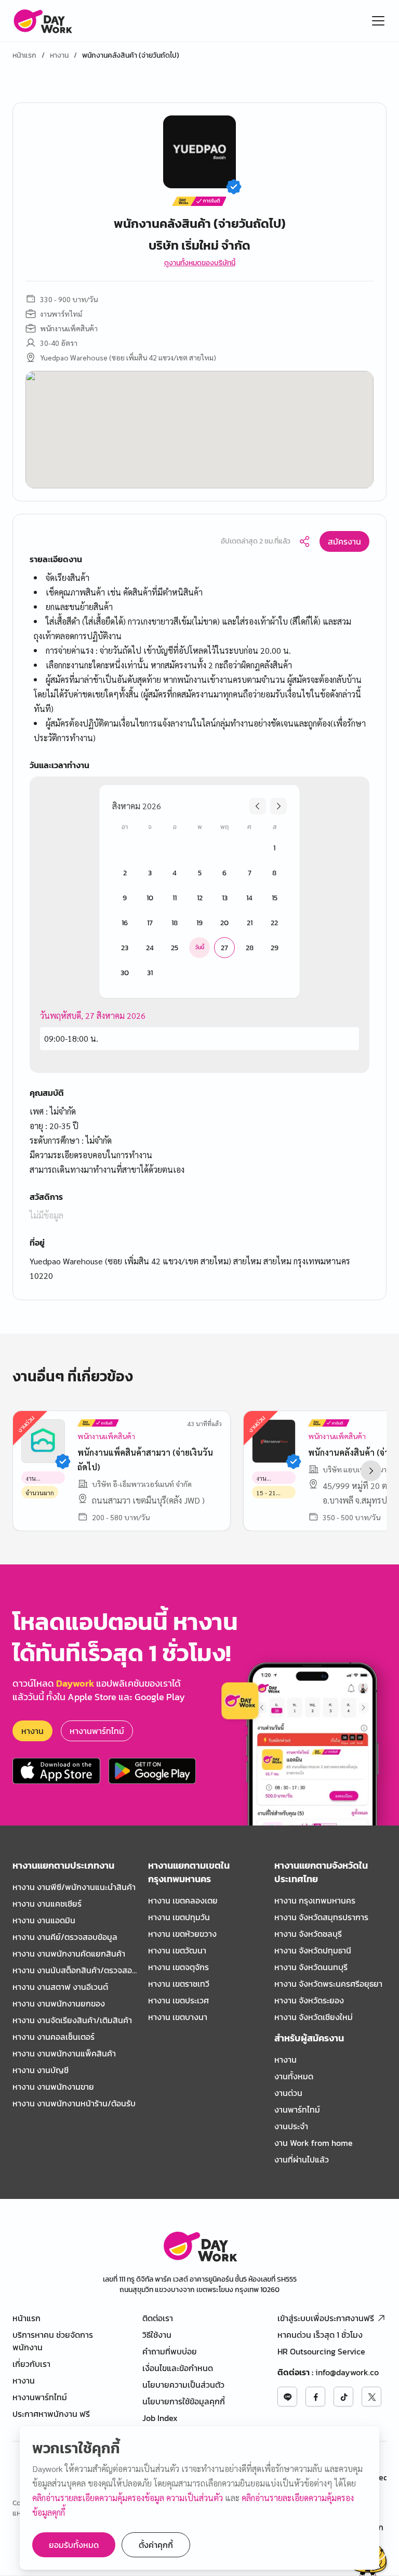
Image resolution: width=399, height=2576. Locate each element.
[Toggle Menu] (378, 21)
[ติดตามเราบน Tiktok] (343, 2397)
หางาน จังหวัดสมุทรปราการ (321, 1917)
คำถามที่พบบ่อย (170, 2351)
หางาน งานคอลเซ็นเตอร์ (54, 2037)
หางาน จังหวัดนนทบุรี (311, 1967)
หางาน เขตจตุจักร (178, 1967)
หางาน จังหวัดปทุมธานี (313, 1950)
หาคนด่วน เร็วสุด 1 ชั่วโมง (320, 2335)
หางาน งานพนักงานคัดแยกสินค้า (69, 1953)
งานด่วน (288, 2093)
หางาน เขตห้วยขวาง (182, 1934)
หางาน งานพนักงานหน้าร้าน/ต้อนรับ (74, 2103)
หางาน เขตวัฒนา (177, 1950)
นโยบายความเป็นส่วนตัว (183, 2385)
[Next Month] (278, 806)
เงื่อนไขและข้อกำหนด (178, 2368)
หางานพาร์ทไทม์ (97, 1731)
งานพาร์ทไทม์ (297, 2109)
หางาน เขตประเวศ (178, 2000)
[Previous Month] (258, 806)
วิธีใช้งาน (157, 2335)
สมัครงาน (344, 541)
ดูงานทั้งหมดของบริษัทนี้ (200, 263)
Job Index (160, 2418)
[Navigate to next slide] (371, 1471)
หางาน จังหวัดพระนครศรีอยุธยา (328, 1984)
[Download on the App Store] (56, 1771)
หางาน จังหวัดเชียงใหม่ (314, 2017)
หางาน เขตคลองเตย (183, 1900)
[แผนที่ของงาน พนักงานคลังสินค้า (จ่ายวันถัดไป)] (199, 430)
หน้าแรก (24, 56)
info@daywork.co (347, 2372)
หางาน (59, 56)
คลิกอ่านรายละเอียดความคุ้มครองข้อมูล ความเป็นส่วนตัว (129, 2498)
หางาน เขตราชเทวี (179, 1984)
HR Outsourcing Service (321, 2351)
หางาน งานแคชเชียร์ (47, 1904)
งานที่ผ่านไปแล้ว (302, 2159)
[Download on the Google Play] (152, 1771)
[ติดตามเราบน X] (371, 2397)
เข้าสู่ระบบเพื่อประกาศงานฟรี (326, 2318)
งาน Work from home (314, 2143)
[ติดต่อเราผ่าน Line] (287, 2397)
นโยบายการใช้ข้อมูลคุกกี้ (184, 2401)
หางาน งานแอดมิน (44, 1920)
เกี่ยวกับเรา (31, 2364)
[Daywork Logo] (42, 21)
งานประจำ (291, 2126)
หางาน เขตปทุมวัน (179, 1917)
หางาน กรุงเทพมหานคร (315, 1900)
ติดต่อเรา (158, 2318)
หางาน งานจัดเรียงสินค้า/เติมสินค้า (72, 2020)
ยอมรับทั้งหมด (74, 2545)
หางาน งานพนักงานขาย (53, 2087)
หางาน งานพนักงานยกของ (59, 2003)
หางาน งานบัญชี (41, 2070)
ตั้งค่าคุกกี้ (156, 2545)
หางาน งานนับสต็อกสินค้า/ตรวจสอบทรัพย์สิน (75, 1970)
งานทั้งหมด (294, 2076)
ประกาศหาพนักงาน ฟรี (51, 2414)
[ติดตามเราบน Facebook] (315, 2397)
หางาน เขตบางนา (178, 2017)
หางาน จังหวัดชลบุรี (308, 1934)
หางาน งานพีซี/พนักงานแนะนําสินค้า (74, 1887)
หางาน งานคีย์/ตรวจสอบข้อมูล (65, 1937)
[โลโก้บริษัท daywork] (200, 2246)
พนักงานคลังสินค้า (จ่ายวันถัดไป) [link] (131, 56)
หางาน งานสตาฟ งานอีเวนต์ (60, 1987)
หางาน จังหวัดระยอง (309, 2000)
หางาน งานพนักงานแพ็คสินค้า (64, 2053)
